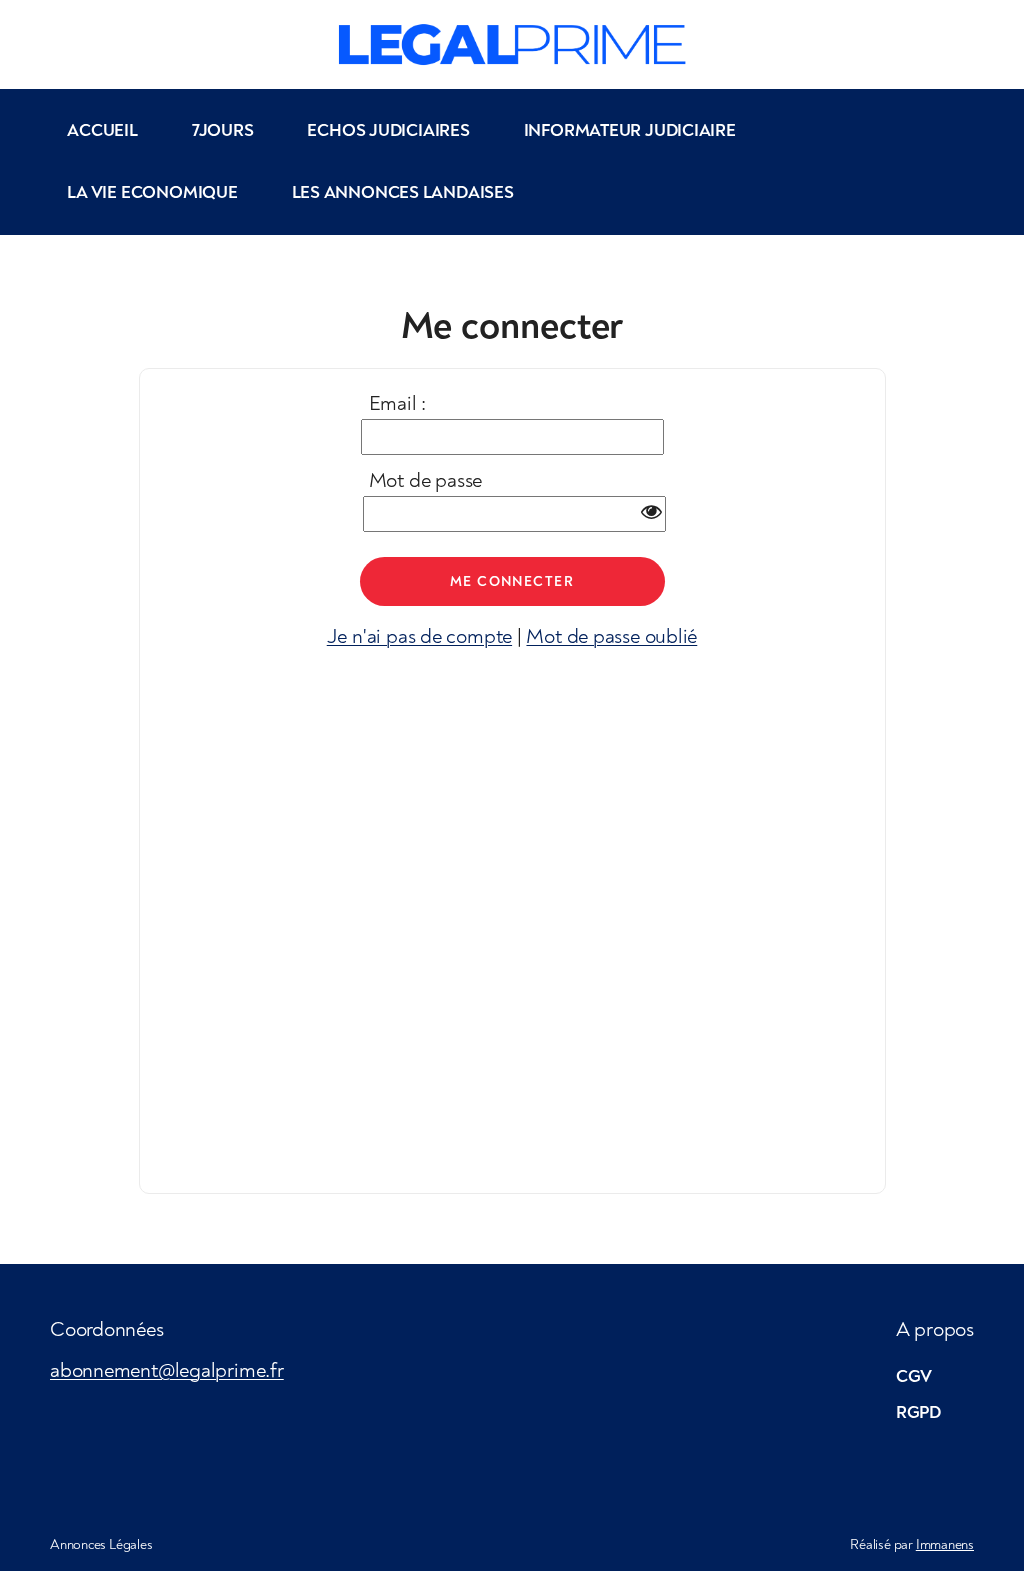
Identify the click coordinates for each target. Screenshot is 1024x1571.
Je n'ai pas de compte (419, 636)
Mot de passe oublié (611, 636)
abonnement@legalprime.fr (167, 1370)
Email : (397, 403)
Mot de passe (425, 480)
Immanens (945, 1544)
